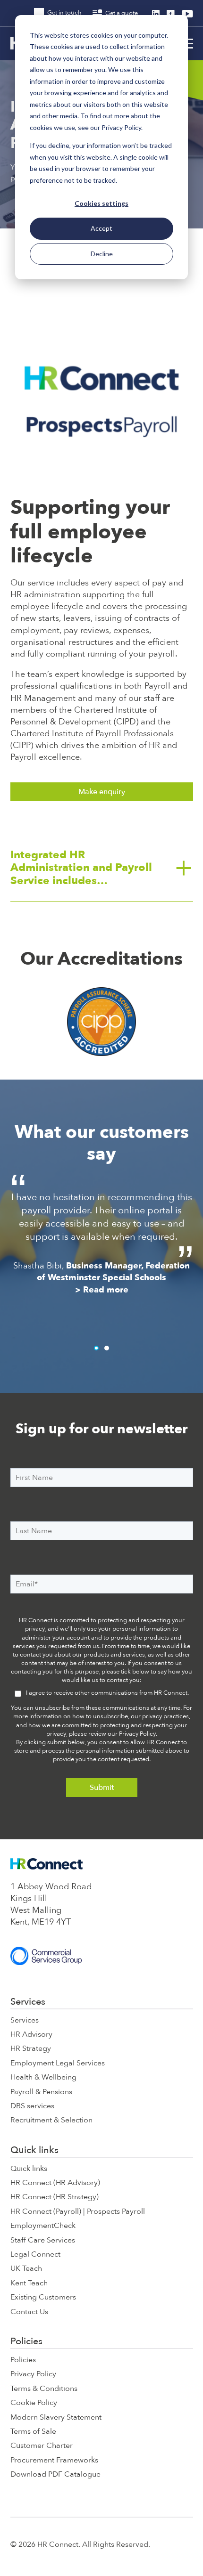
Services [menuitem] (28, 2002)
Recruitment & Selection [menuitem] (51, 2120)
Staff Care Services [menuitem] (43, 2240)
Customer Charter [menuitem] (42, 2446)
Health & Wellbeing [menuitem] (43, 2077)
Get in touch (64, 13)
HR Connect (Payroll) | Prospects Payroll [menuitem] (78, 2211)
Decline (102, 254)
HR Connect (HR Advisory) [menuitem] (55, 2183)
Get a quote (121, 13)
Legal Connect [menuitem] (35, 2254)
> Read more (104, 1330)
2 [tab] (107, 1348)
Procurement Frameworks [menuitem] (54, 2460)
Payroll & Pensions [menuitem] (41, 2092)
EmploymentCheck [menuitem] (43, 2226)
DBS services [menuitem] (32, 2106)
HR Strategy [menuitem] (31, 2048)
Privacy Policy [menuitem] (33, 2374)
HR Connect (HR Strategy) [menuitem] (55, 2197)
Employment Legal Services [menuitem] (58, 2063)
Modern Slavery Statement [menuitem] (56, 2417)
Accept (101, 228)
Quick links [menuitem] (34, 2150)
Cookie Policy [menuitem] (34, 2403)
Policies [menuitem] (26, 2341)
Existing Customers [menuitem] (43, 2297)
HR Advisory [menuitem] (31, 2034)
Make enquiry (102, 792)
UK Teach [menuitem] (26, 2268)
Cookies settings (101, 203)
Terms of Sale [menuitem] (33, 2431)
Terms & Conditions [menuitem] (44, 2389)
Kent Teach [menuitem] (29, 2283)
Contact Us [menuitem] (29, 2312)
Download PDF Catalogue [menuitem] (55, 2474)
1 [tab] (96, 1348)
